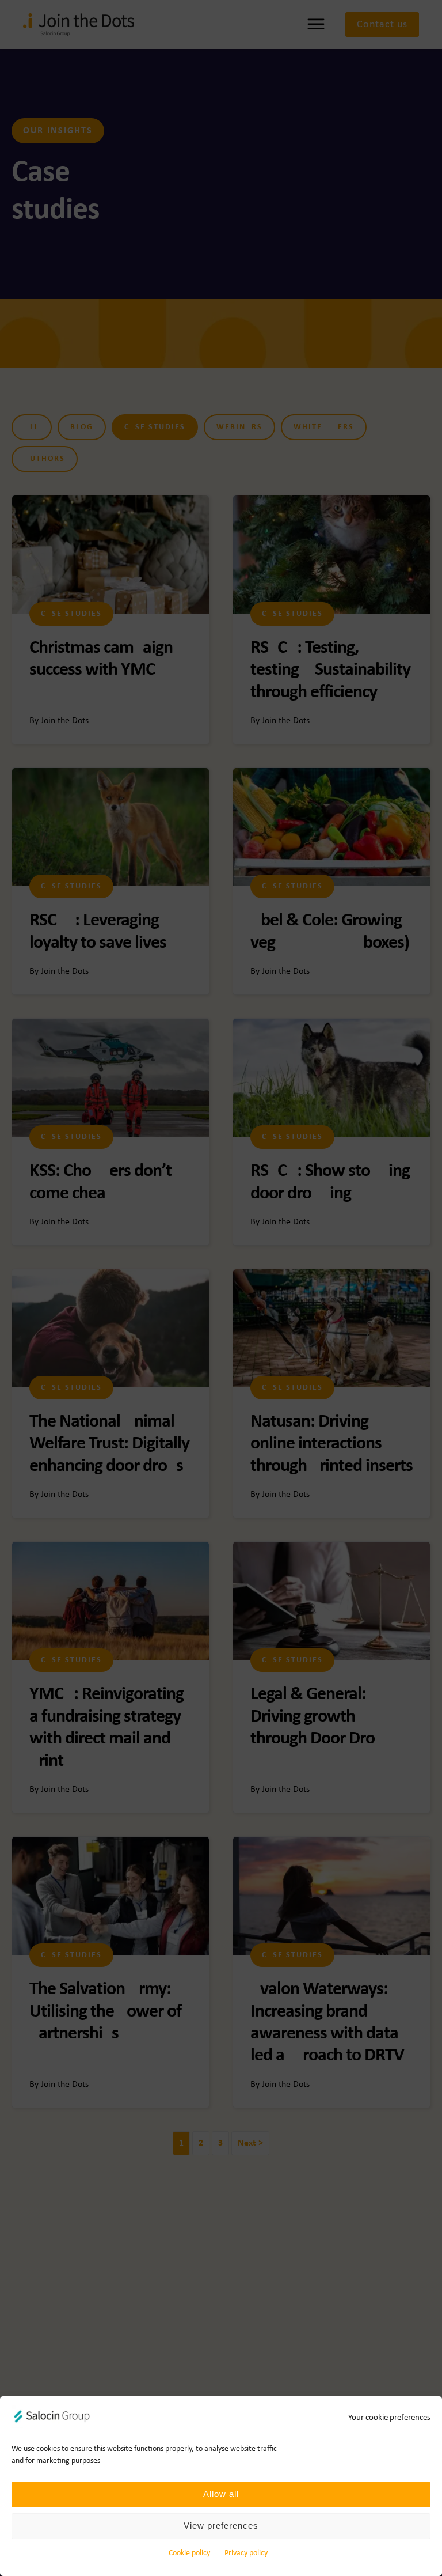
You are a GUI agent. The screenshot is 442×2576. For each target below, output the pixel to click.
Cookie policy (189, 2553)
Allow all (221, 2494)
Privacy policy (246, 2553)
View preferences (221, 2526)
